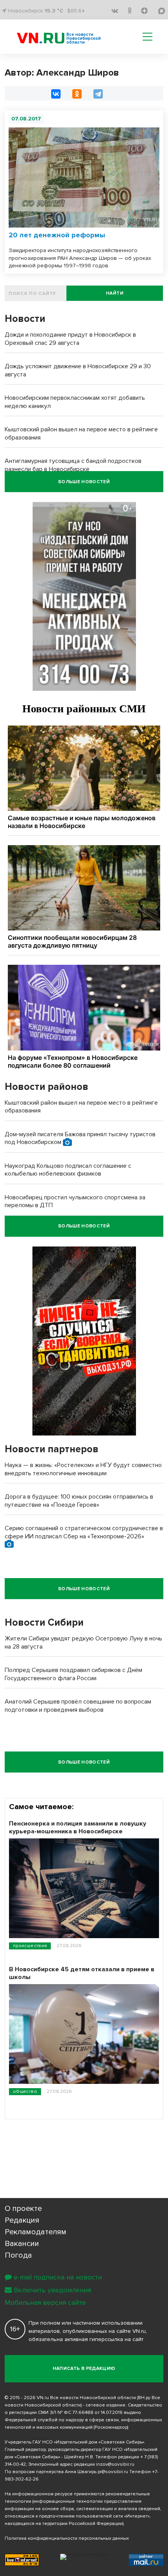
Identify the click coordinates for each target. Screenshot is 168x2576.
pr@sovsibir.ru (113, 2472)
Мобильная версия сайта (45, 2302)
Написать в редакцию (84, 2369)
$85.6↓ (76, 11)
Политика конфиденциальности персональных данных (67, 2538)
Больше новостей (84, 482)
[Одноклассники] (77, 94)
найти (115, 293)
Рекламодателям (36, 2232)
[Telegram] (98, 94)
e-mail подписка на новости (58, 2277)
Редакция (22, 2220)
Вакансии (22, 2244)
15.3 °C (54, 11)
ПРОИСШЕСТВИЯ (30, 1946)
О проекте (23, 2209)
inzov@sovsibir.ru (115, 2464)
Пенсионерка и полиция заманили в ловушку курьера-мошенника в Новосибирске (78, 1827)
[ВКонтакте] (56, 94)
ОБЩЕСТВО (25, 2091)
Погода (18, 2255)
